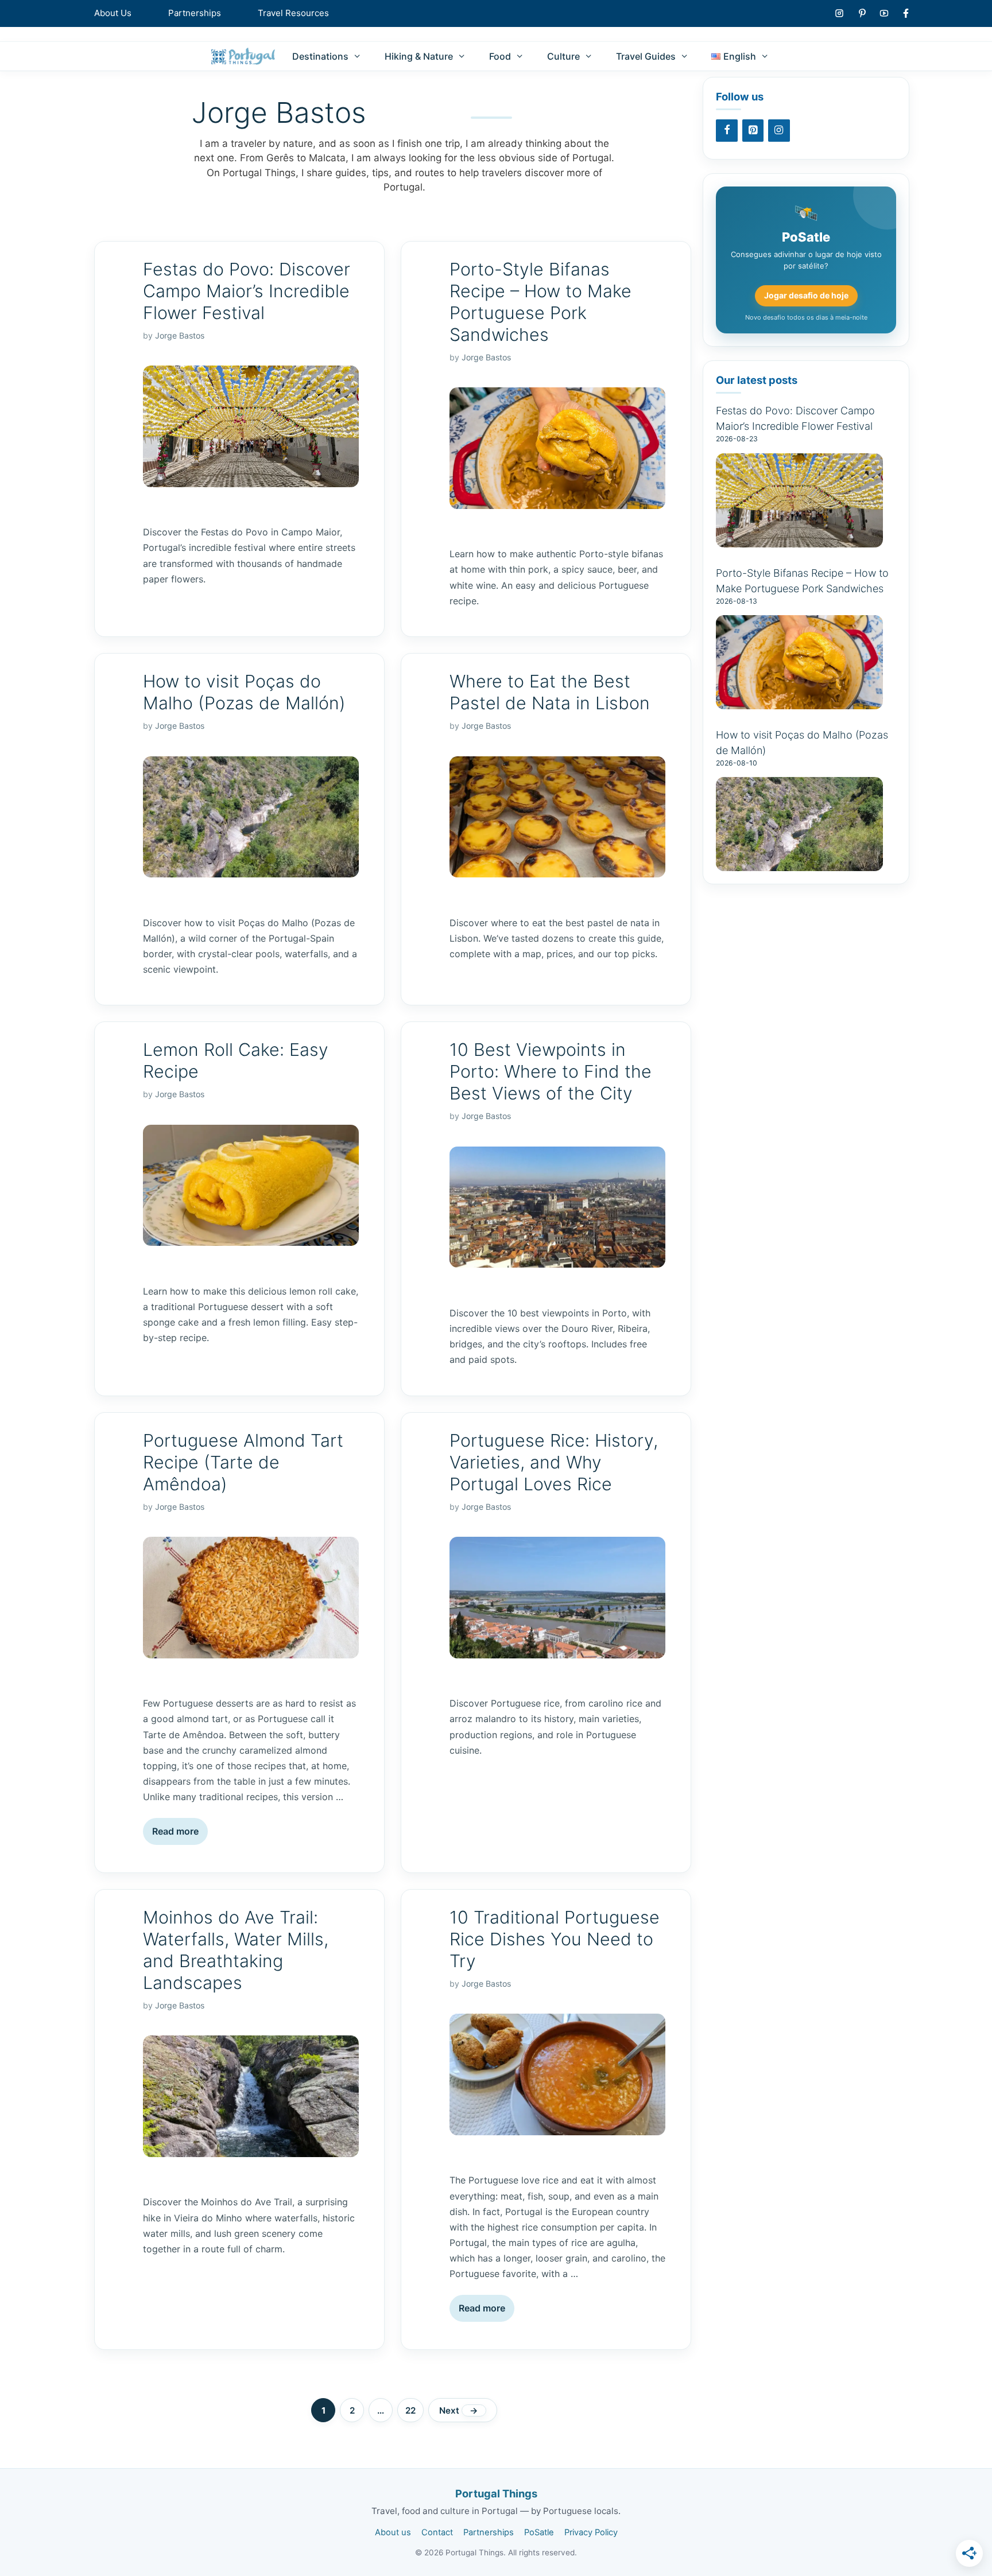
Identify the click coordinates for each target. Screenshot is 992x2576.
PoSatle (539, 2532)
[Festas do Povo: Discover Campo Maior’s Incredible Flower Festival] (799, 541)
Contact (437, 2532)
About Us (113, 13)
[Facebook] (727, 131)
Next (459, 2410)
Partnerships (195, 13)
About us (393, 2532)
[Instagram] (779, 131)
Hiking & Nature (419, 56)
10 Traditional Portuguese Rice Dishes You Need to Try (555, 1939)
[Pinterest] (753, 131)
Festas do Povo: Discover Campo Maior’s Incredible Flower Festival (247, 291)
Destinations (320, 56)
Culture (563, 56)
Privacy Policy (591, 2532)
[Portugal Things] (243, 56)
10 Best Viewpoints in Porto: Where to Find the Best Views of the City (551, 1071)
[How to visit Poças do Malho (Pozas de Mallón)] (799, 865)
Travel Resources (293, 13)
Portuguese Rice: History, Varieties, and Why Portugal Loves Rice (554, 1462)
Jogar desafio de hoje (806, 295)
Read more (175, 1831)
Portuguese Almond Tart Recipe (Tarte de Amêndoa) (243, 1462)
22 (414, 2410)
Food (500, 56)
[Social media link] (839, 13)
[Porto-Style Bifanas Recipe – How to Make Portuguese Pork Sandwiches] (799, 703)
